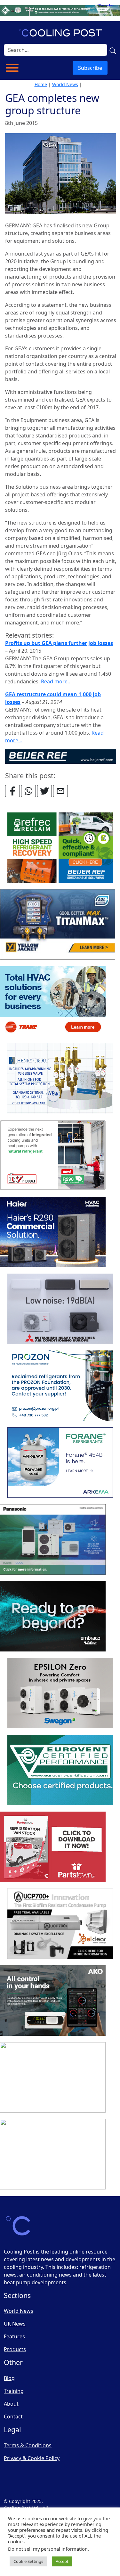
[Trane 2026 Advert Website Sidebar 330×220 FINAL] (53, 1001)
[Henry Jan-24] (60, 1078)
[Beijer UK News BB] (61, 756)
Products (15, 2349)
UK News (15, 2324)
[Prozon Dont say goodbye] (60, 1386)
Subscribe (90, 68)
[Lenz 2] (53, 2077)
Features (14, 2336)
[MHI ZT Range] (60, 1309)
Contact (13, 2417)
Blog (9, 2378)
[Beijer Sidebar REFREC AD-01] (60, 848)
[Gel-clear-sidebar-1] (60, 1924)
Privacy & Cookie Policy (32, 2458)
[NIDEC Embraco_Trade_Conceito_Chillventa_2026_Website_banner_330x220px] (53, 1616)
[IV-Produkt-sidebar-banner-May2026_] (53, 1155)
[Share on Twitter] (44, 791)
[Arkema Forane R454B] (60, 1463)
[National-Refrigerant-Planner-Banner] (60, 10)
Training (14, 2391)
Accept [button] (62, 2561)
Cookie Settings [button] (28, 2561)
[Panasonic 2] (53, 1539)
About (11, 2404)
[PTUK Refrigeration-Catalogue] (53, 1847)
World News (65, 84)
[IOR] (53, 2154)
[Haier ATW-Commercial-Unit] (53, 1232)
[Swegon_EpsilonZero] (60, 1693)
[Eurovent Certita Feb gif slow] (60, 1770)
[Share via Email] (60, 791)
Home (41, 84)
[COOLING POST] (53, 2001)
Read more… (56, 681)
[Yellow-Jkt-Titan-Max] (58, 925)
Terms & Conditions (28, 2445)
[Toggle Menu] (12, 68)
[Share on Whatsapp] (28, 791)
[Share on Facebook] (12, 791)
